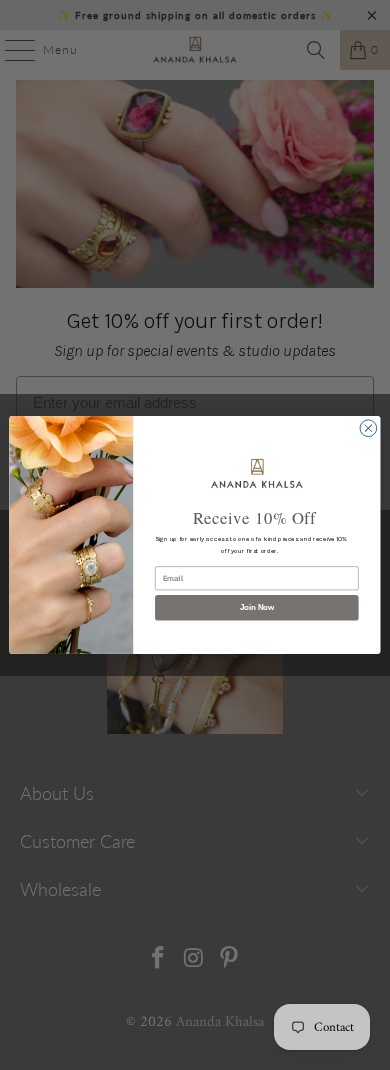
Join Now (257, 607)
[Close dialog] (368, 428)
